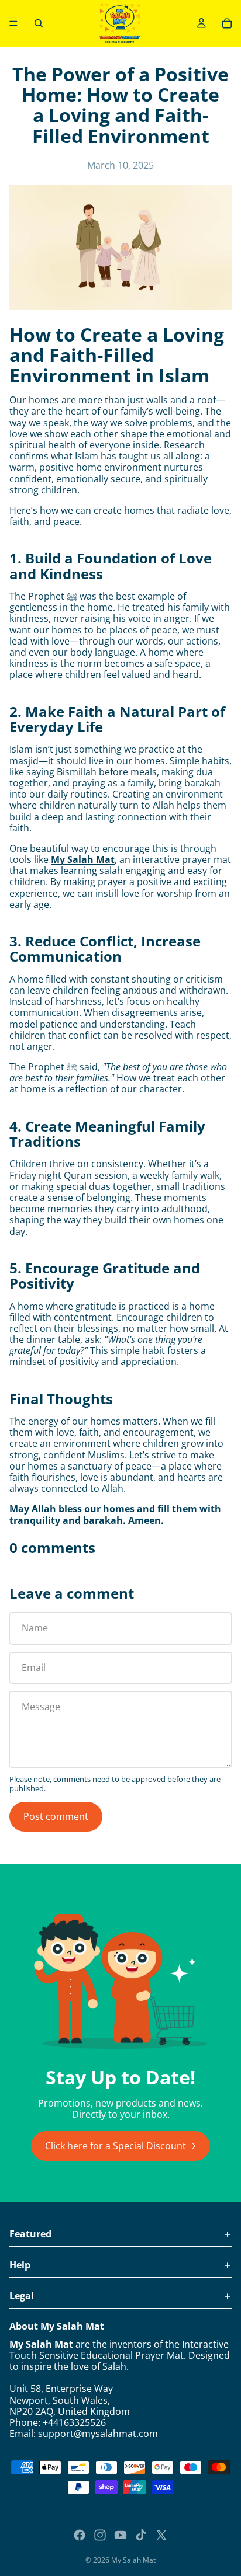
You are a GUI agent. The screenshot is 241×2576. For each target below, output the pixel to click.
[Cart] (227, 23)
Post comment (56, 1816)
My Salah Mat (83, 859)
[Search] (39, 23)
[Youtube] (120, 2535)
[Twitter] (161, 2535)
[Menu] (13, 23)
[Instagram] (100, 2535)
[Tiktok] (141, 2535)
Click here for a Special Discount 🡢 (120, 2146)
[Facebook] (80, 2535)
